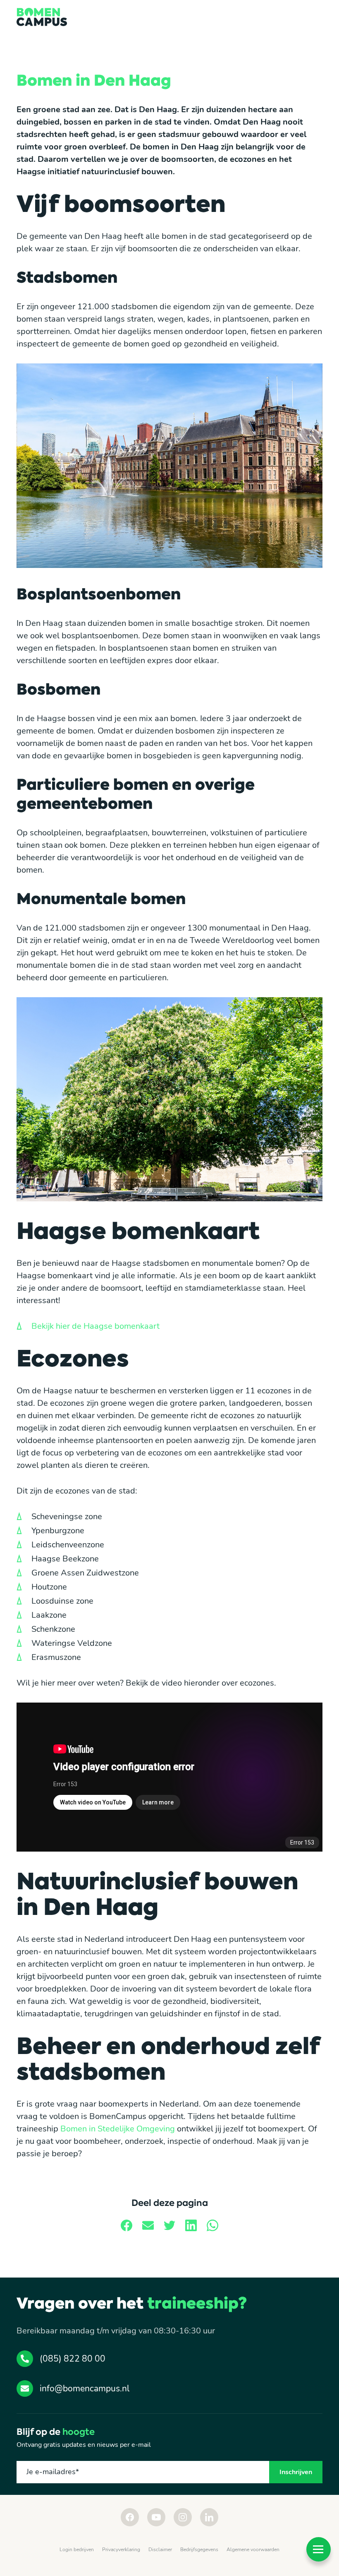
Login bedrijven (77, 2550)
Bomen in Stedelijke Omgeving (118, 2129)
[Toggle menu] (319, 2549)
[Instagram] (183, 2517)
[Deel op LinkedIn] (191, 2225)
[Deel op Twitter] (169, 2225)
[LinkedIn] (209, 2517)
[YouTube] (156, 2517)
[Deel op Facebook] (127, 2225)
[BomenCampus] (42, 17)
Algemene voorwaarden (253, 2550)
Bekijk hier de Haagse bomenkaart (95, 1326)
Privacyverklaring (121, 2550)
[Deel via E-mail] (148, 2225)
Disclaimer (160, 2550)
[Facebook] (130, 2517)
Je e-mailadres (53, 2472)
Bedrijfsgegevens (199, 2550)
